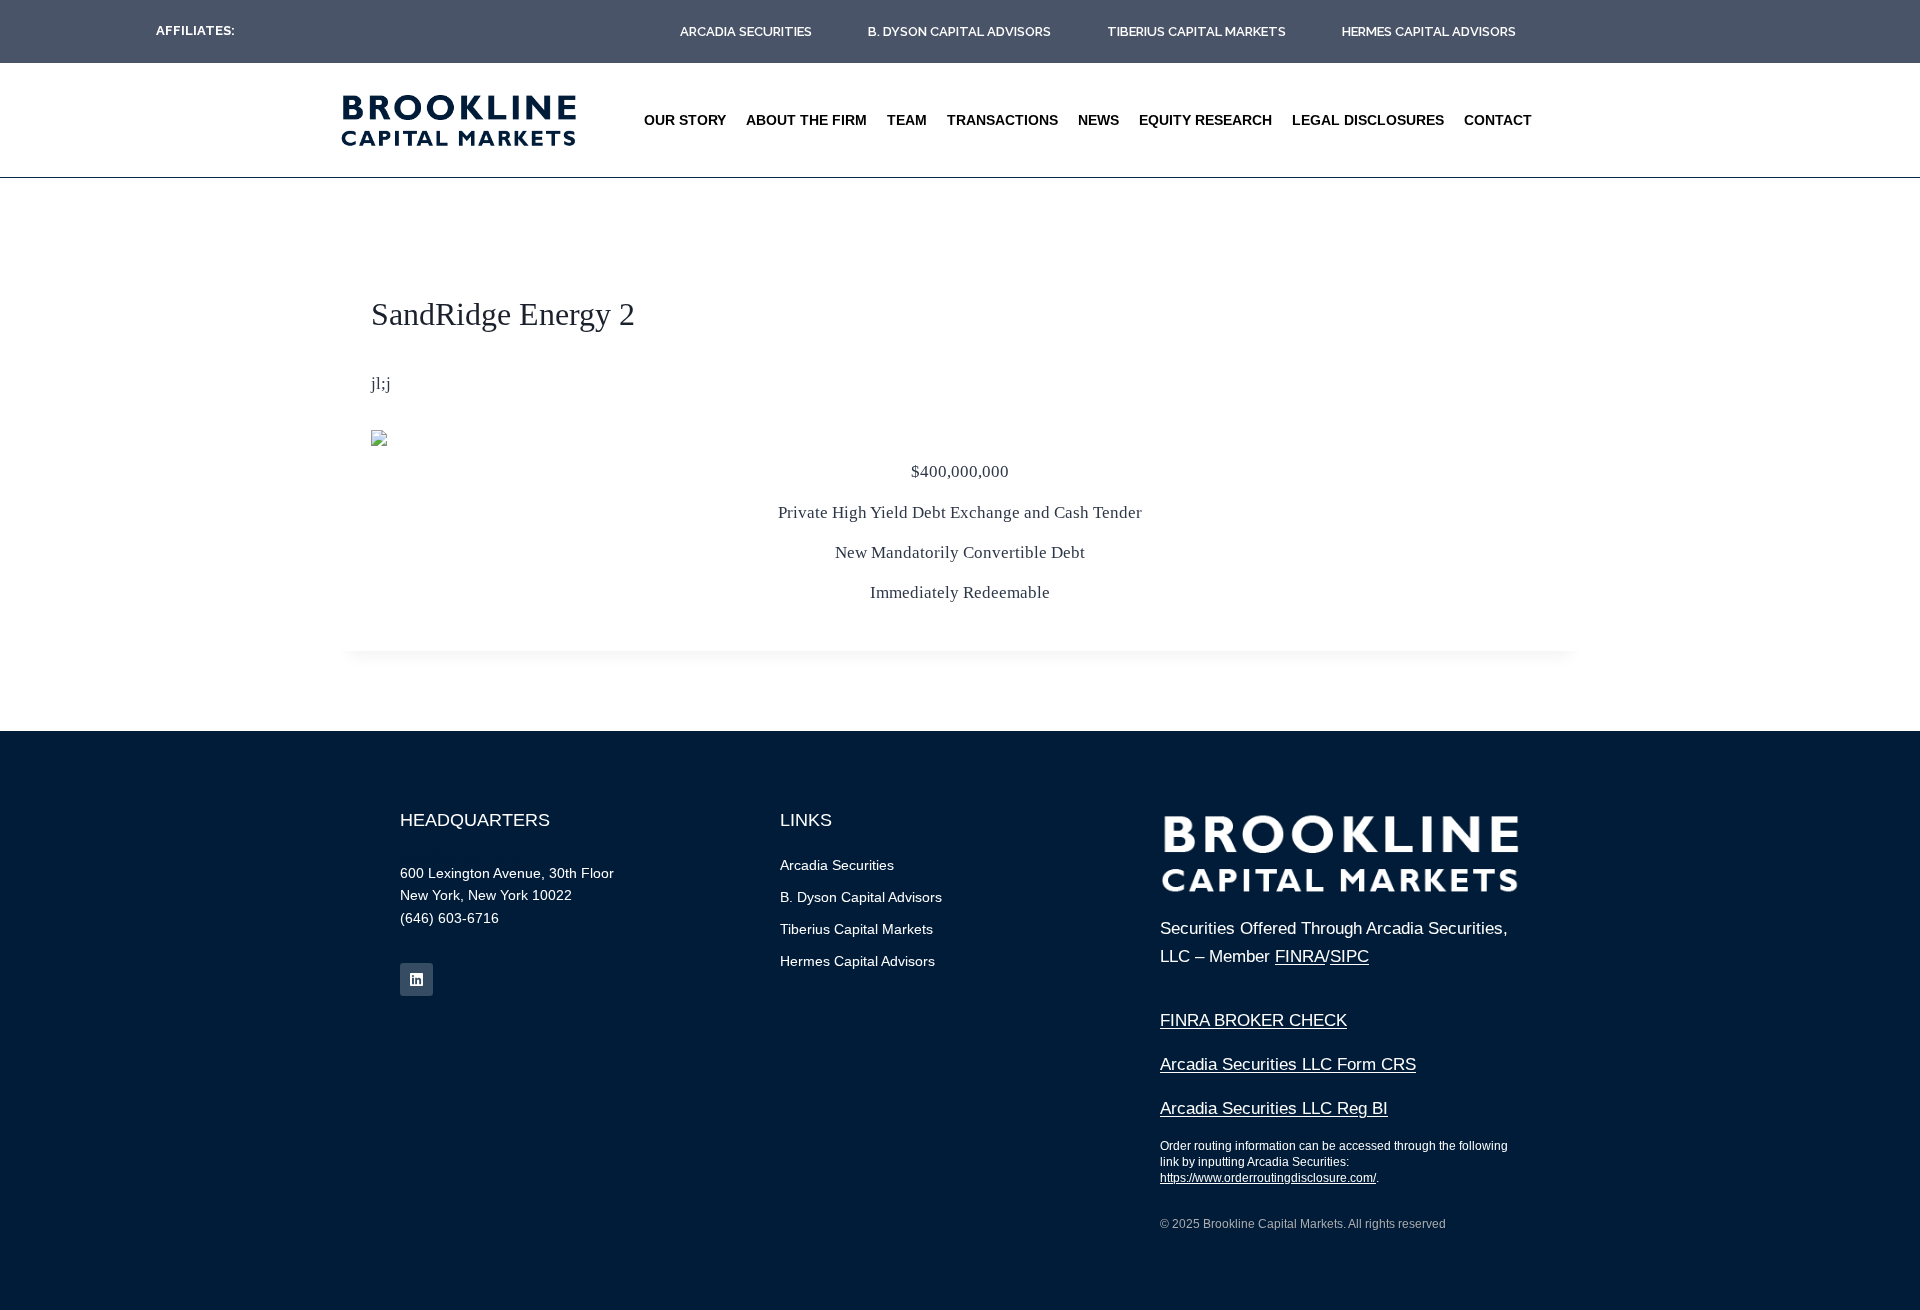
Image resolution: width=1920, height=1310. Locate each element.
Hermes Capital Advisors (1429, 31)
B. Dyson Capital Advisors (959, 31)
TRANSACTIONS (1002, 120)
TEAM (907, 120)
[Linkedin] (416, 979)
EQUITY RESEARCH (1205, 120)
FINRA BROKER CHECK (1253, 1020)
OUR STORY (685, 120)
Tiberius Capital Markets (1196, 31)
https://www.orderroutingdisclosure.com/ (1268, 1178)
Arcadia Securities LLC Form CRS (1288, 1064)
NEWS (1098, 120)
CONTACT (1498, 120)
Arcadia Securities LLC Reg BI (1274, 1108)
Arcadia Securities (746, 31)
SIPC (1349, 956)
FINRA (1300, 956)
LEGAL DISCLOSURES (1368, 120)
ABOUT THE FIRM (806, 120)
